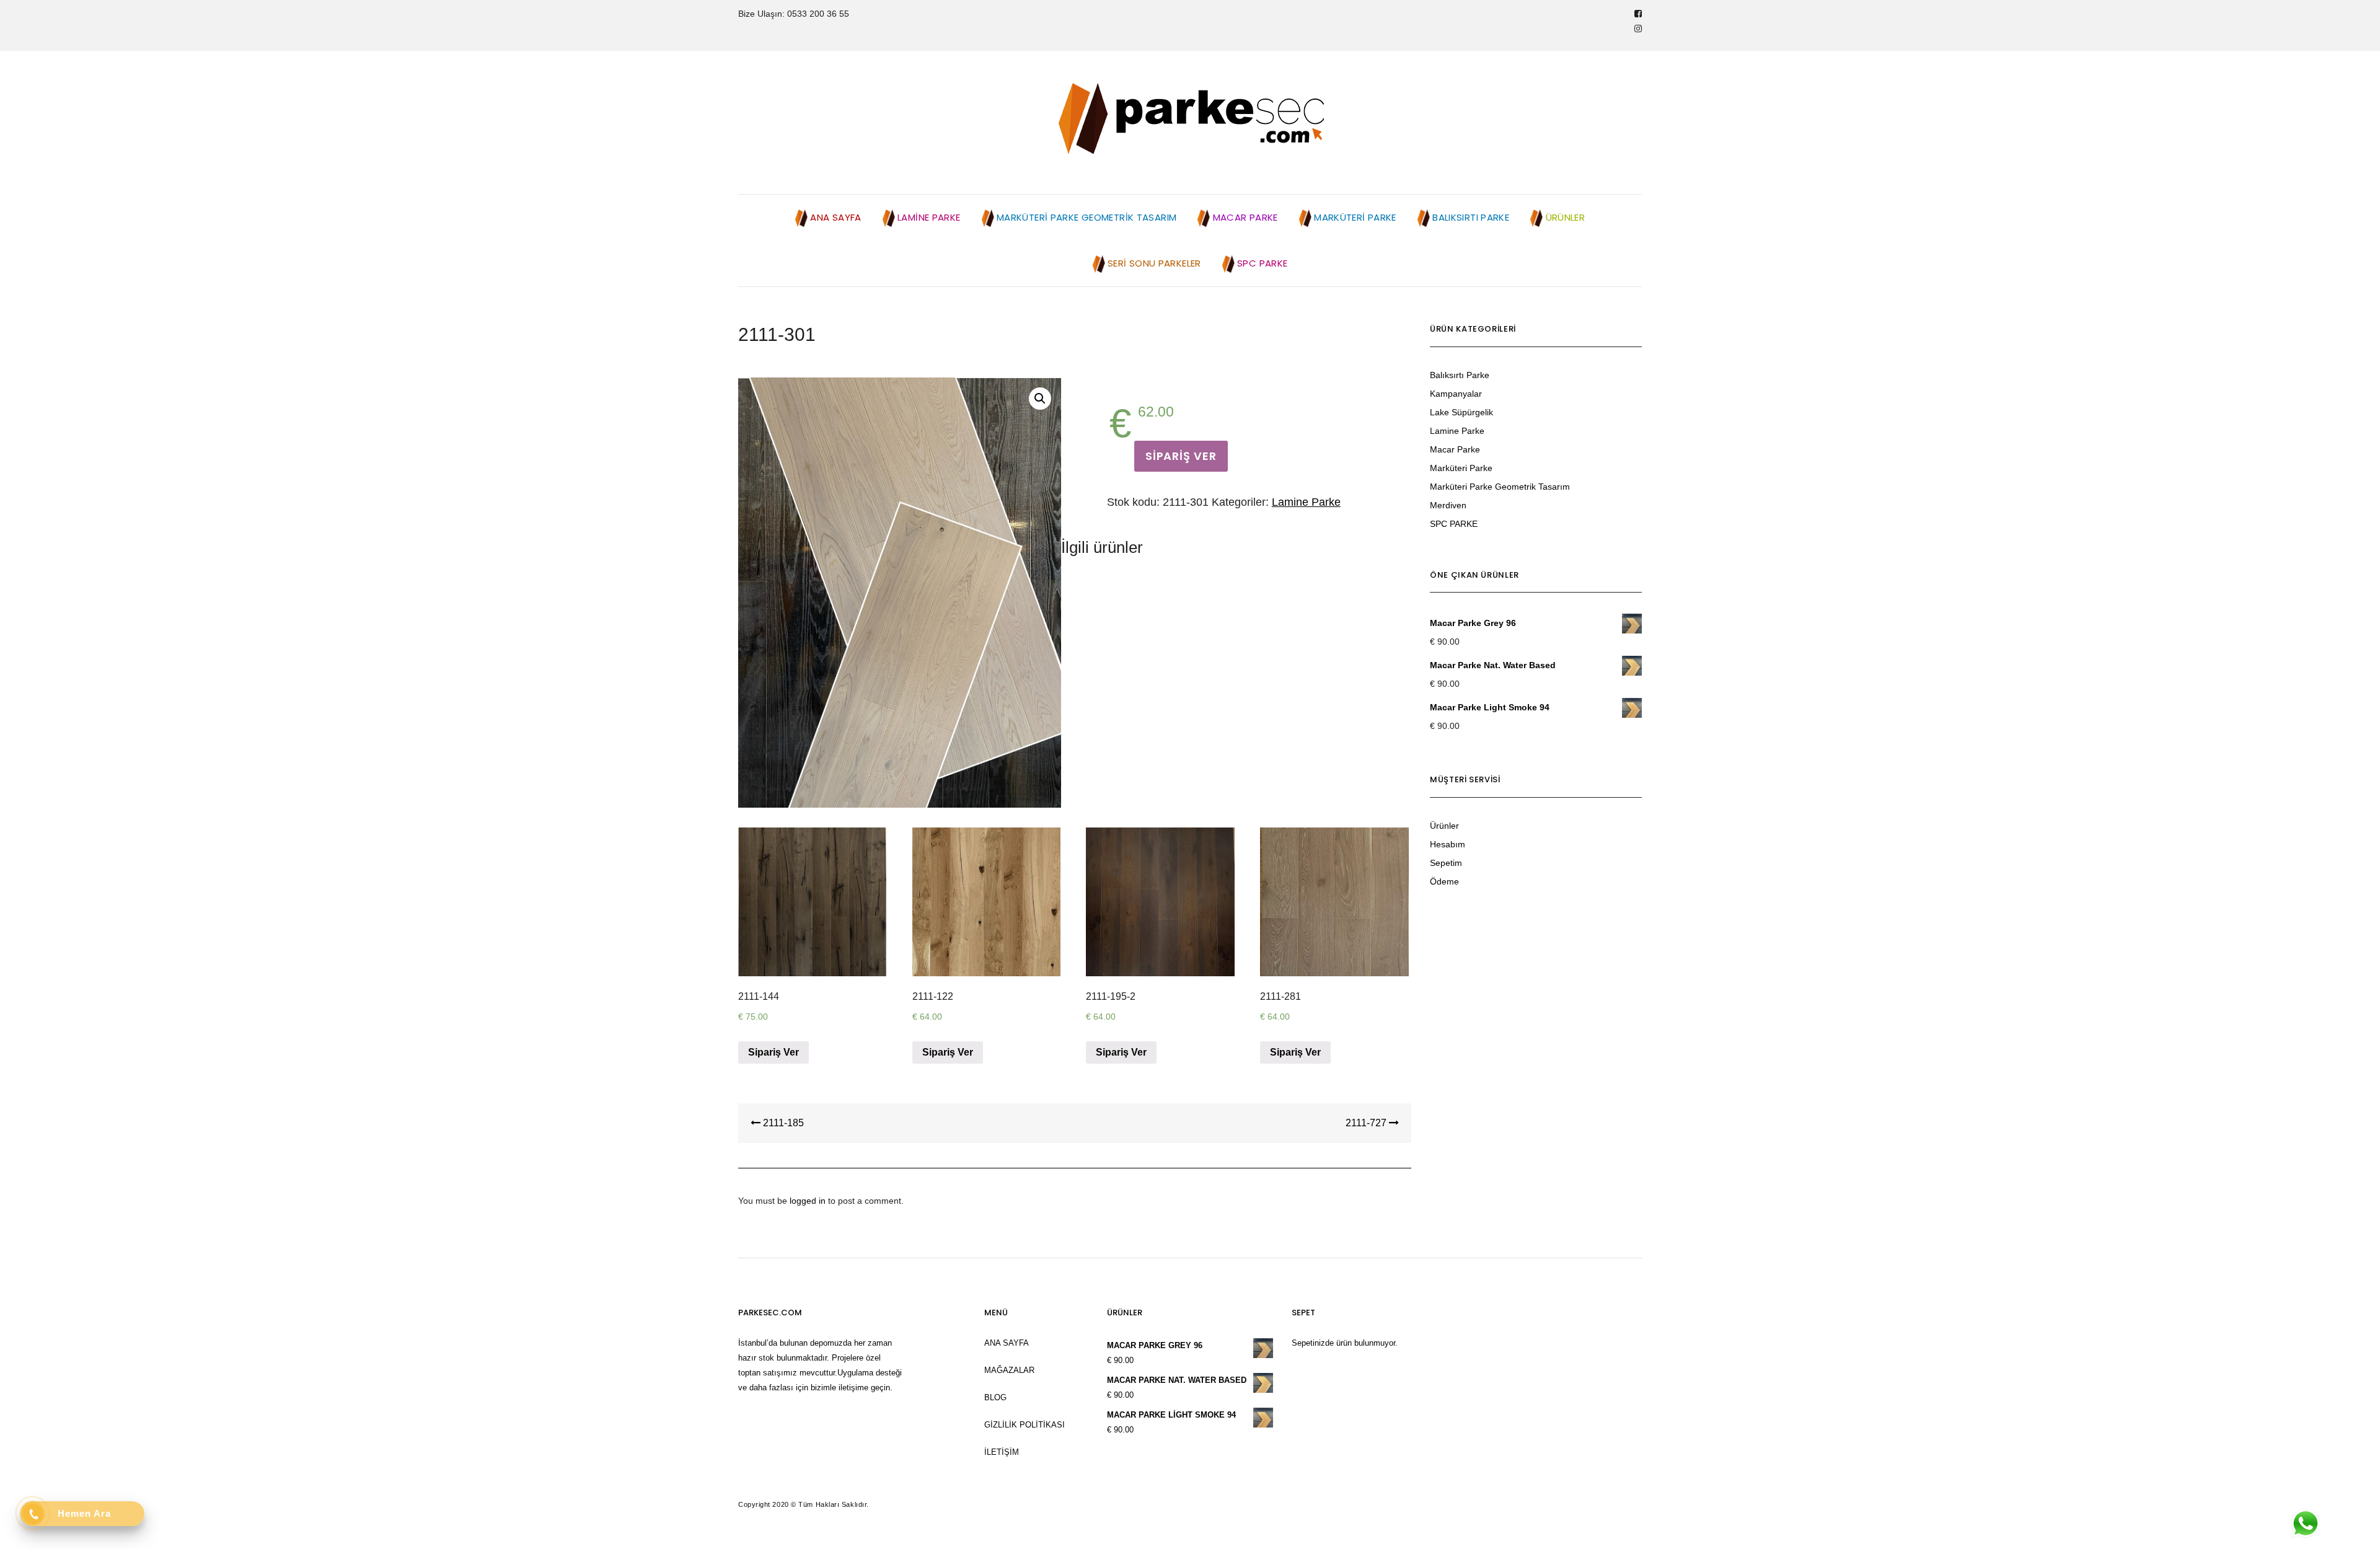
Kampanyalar (1456, 394)
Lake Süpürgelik (1461, 412)
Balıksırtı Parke (1460, 375)
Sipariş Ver (1181, 456)
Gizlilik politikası (1025, 1425)
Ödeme (1444, 881)
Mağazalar (1009, 1370)
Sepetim (1446, 863)
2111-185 (782, 1123)
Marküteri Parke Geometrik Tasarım (1500, 487)
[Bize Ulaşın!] (2305, 1524)
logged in (808, 1201)
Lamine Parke (1306, 502)
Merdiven (1448, 505)
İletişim (1002, 1452)
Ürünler (1444, 826)
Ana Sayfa (1007, 1343)
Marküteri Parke (1461, 468)
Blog (995, 1397)
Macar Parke (1455, 449)
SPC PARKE (1454, 524)
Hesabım (1448, 844)
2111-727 (1367, 1123)
